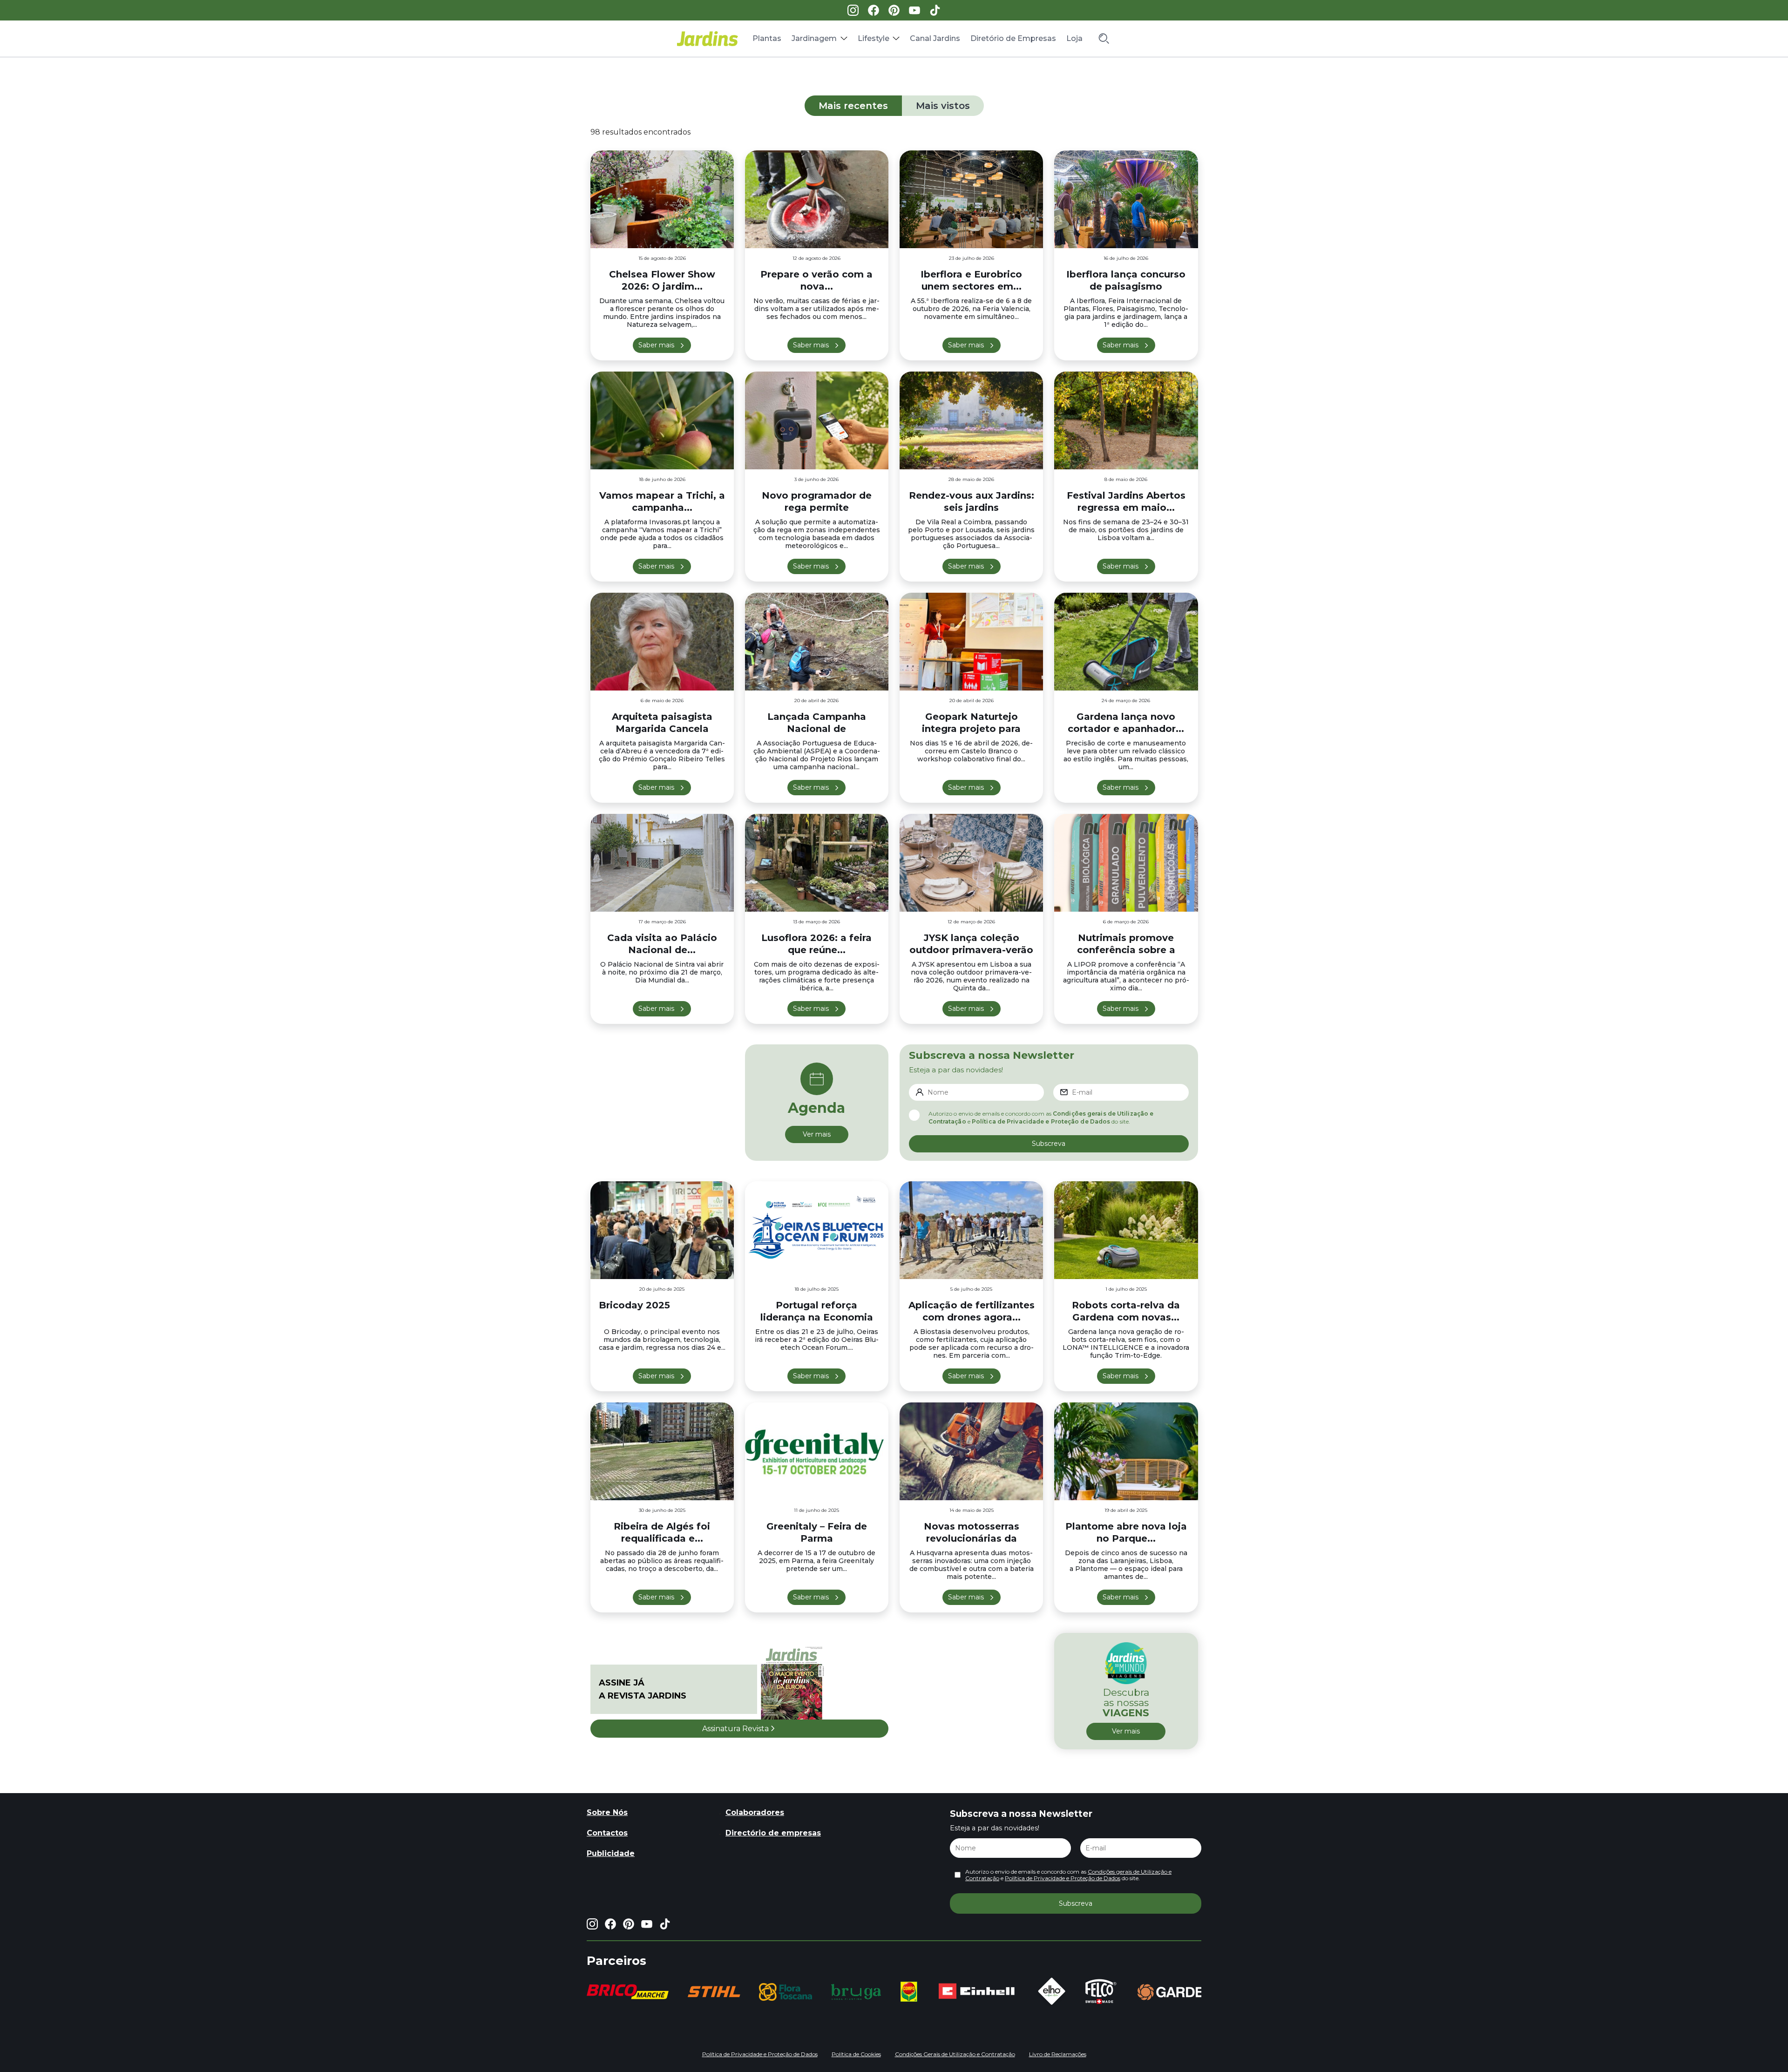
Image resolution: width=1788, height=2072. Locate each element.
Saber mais (656, 345)
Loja (1074, 38)
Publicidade (611, 1853)
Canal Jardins (935, 38)
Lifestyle (874, 38)
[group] (603, 1992)
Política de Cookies (856, 2054)
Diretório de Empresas (1013, 38)
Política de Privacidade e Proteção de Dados (1041, 1121)
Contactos (607, 1833)
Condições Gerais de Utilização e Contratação (955, 2054)
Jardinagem (814, 38)
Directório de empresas (773, 1833)
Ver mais (817, 1134)
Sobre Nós (607, 1812)
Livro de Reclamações (1058, 2054)
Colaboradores (755, 1812)
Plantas (767, 38)
